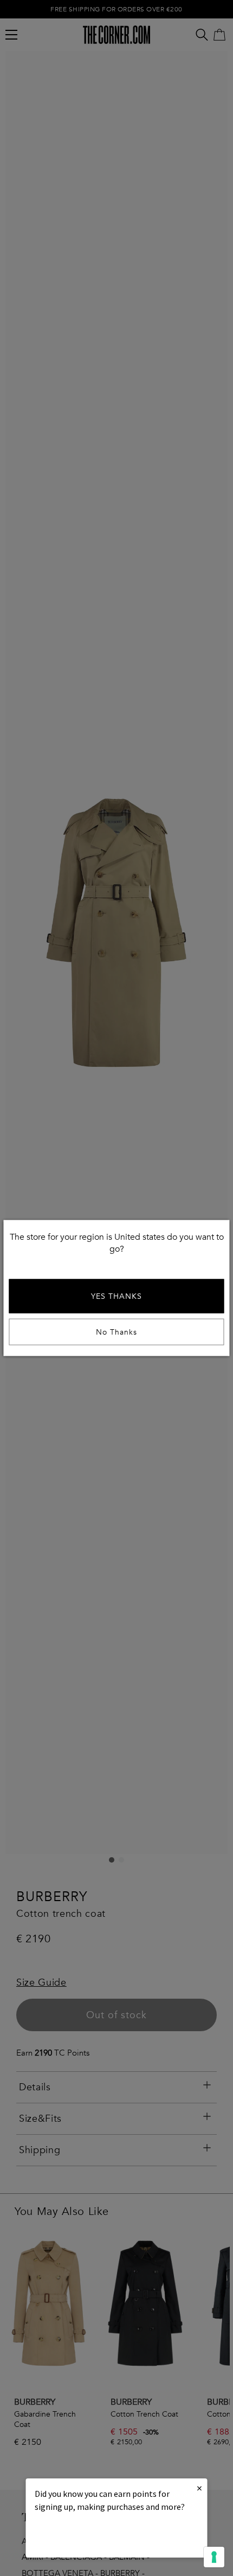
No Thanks (116, 1332)
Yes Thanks (116, 1296)
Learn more (72, 2536)
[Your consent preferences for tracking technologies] (214, 2557)
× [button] (199, 2488)
